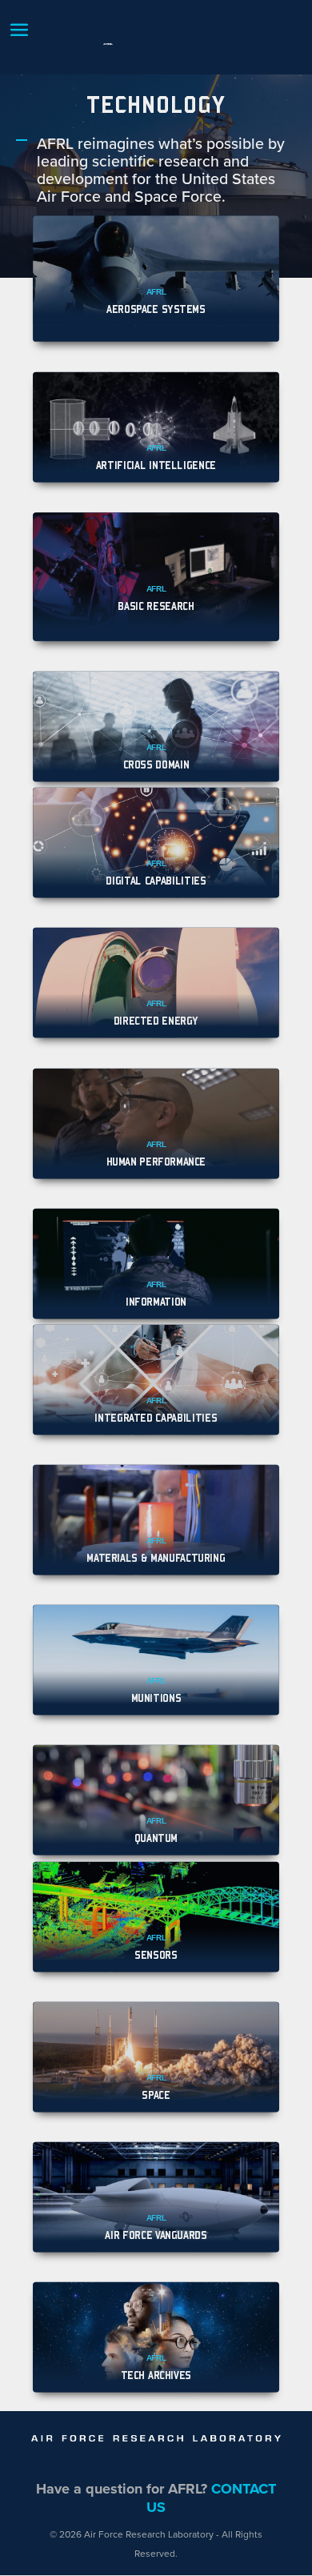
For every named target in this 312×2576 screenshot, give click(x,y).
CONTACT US (211, 2498)
